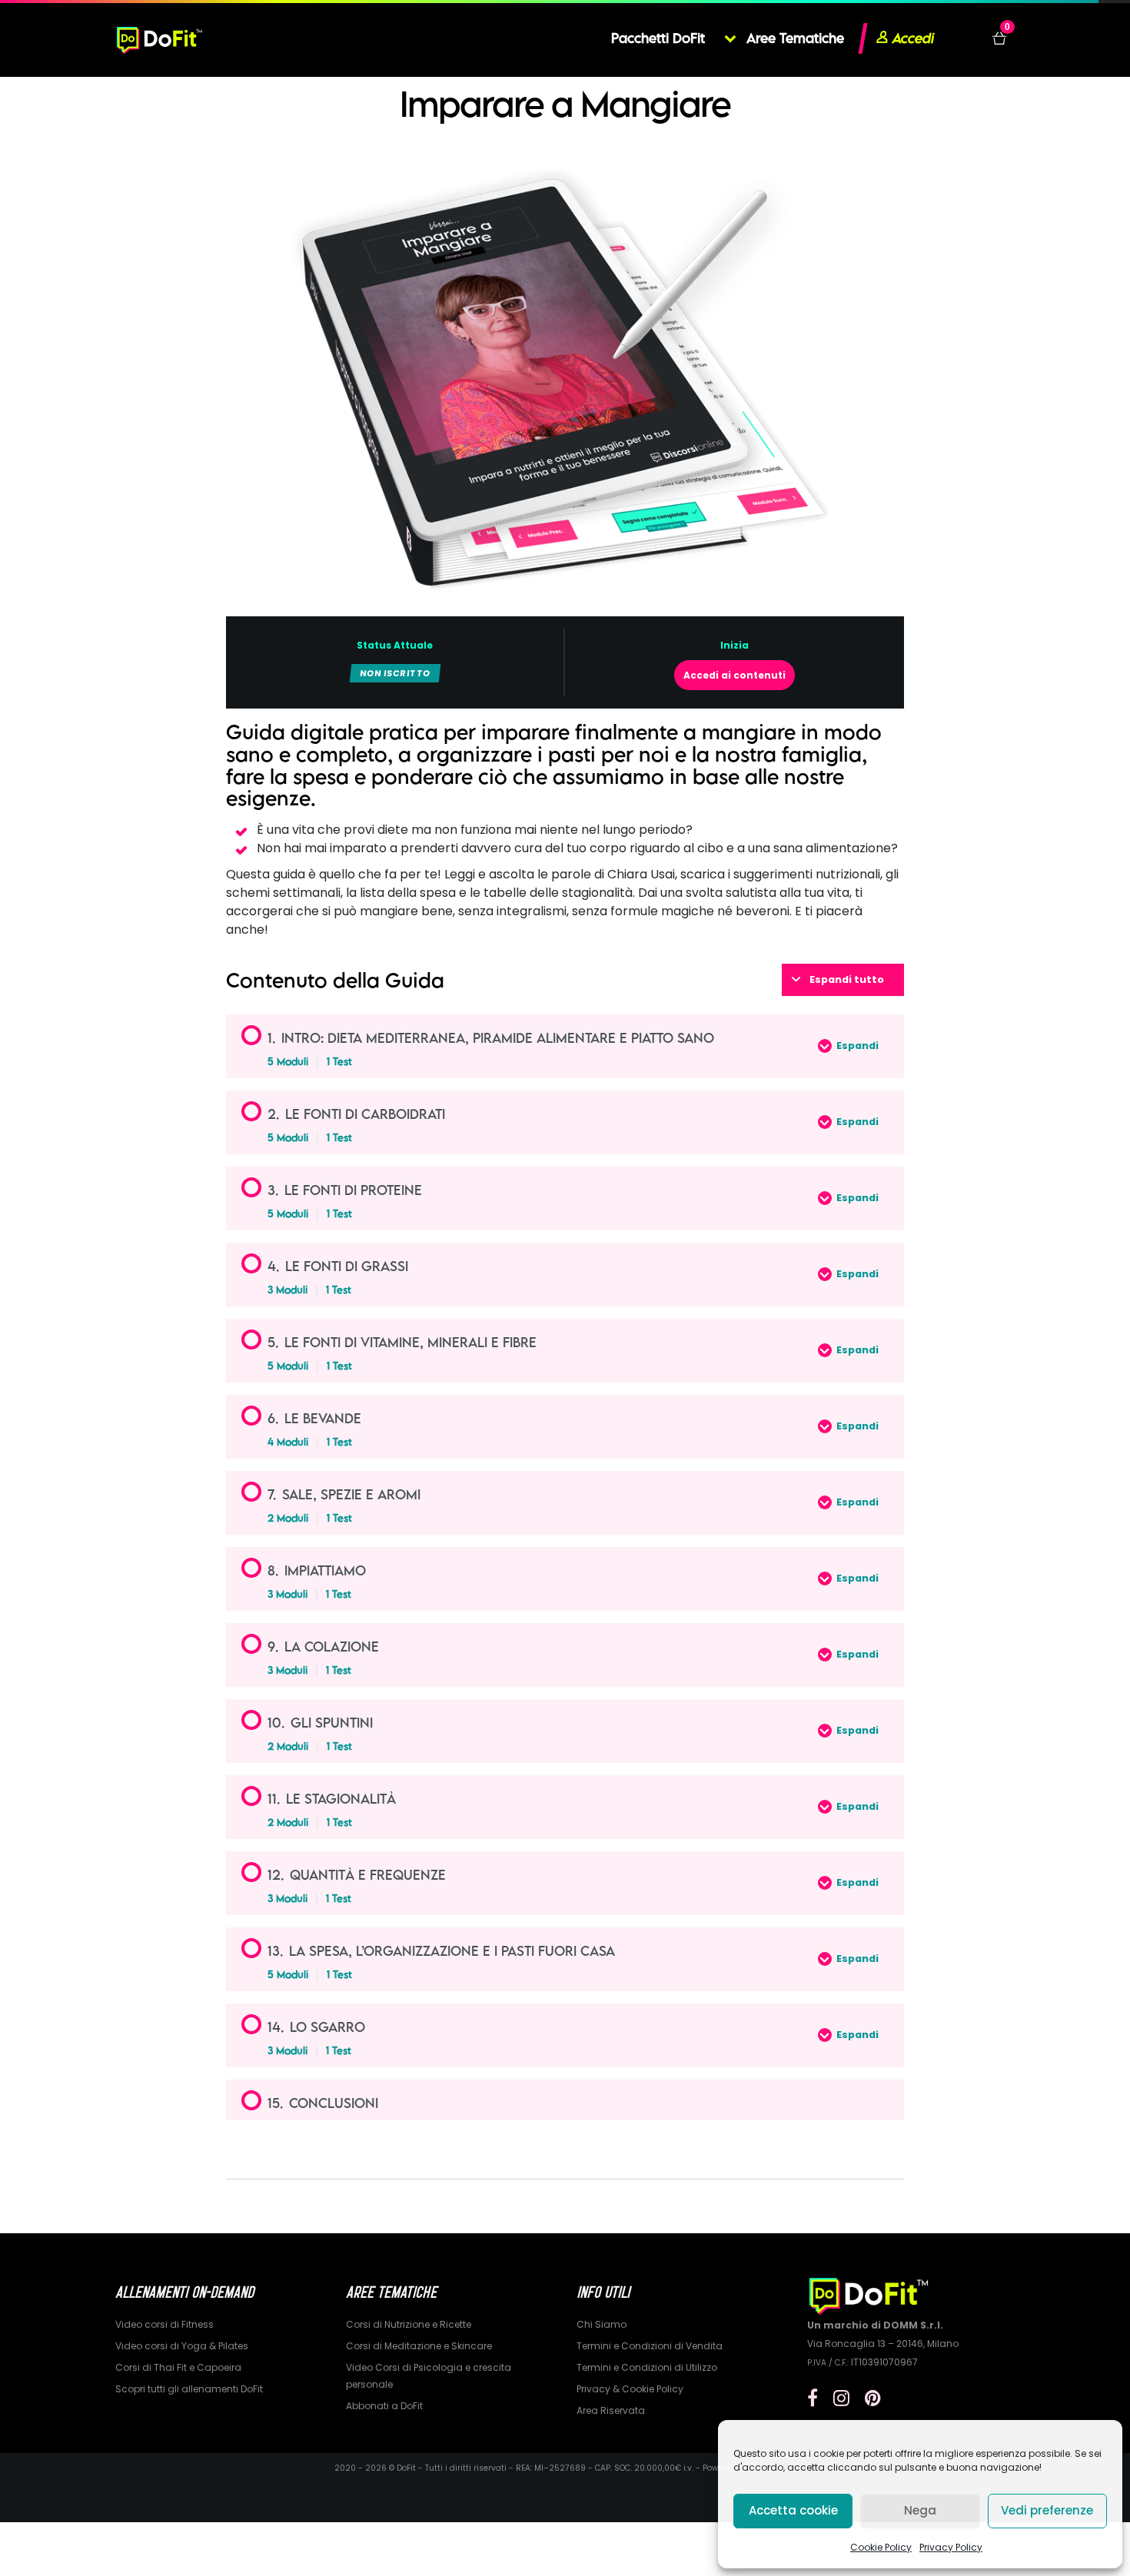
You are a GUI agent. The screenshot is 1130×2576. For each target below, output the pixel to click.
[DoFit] (160, 38)
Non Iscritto (395, 673)
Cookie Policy (881, 2547)
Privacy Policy (951, 2547)
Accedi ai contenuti (734, 675)
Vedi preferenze (1047, 2510)
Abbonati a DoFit (384, 2406)
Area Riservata (611, 2410)
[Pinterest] (873, 2398)
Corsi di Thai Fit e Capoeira (178, 2367)
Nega (920, 2510)
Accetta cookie (793, 2510)
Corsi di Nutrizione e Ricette (409, 2324)
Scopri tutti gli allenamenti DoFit (189, 2389)
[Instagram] (841, 2398)
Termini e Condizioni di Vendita (650, 2346)
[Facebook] (813, 2398)
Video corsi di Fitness (165, 2324)
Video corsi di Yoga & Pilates (182, 2346)
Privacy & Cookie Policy (630, 2389)
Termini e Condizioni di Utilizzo (647, 2367)
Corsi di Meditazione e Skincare (419, 2346)
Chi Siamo (602, 2324)
